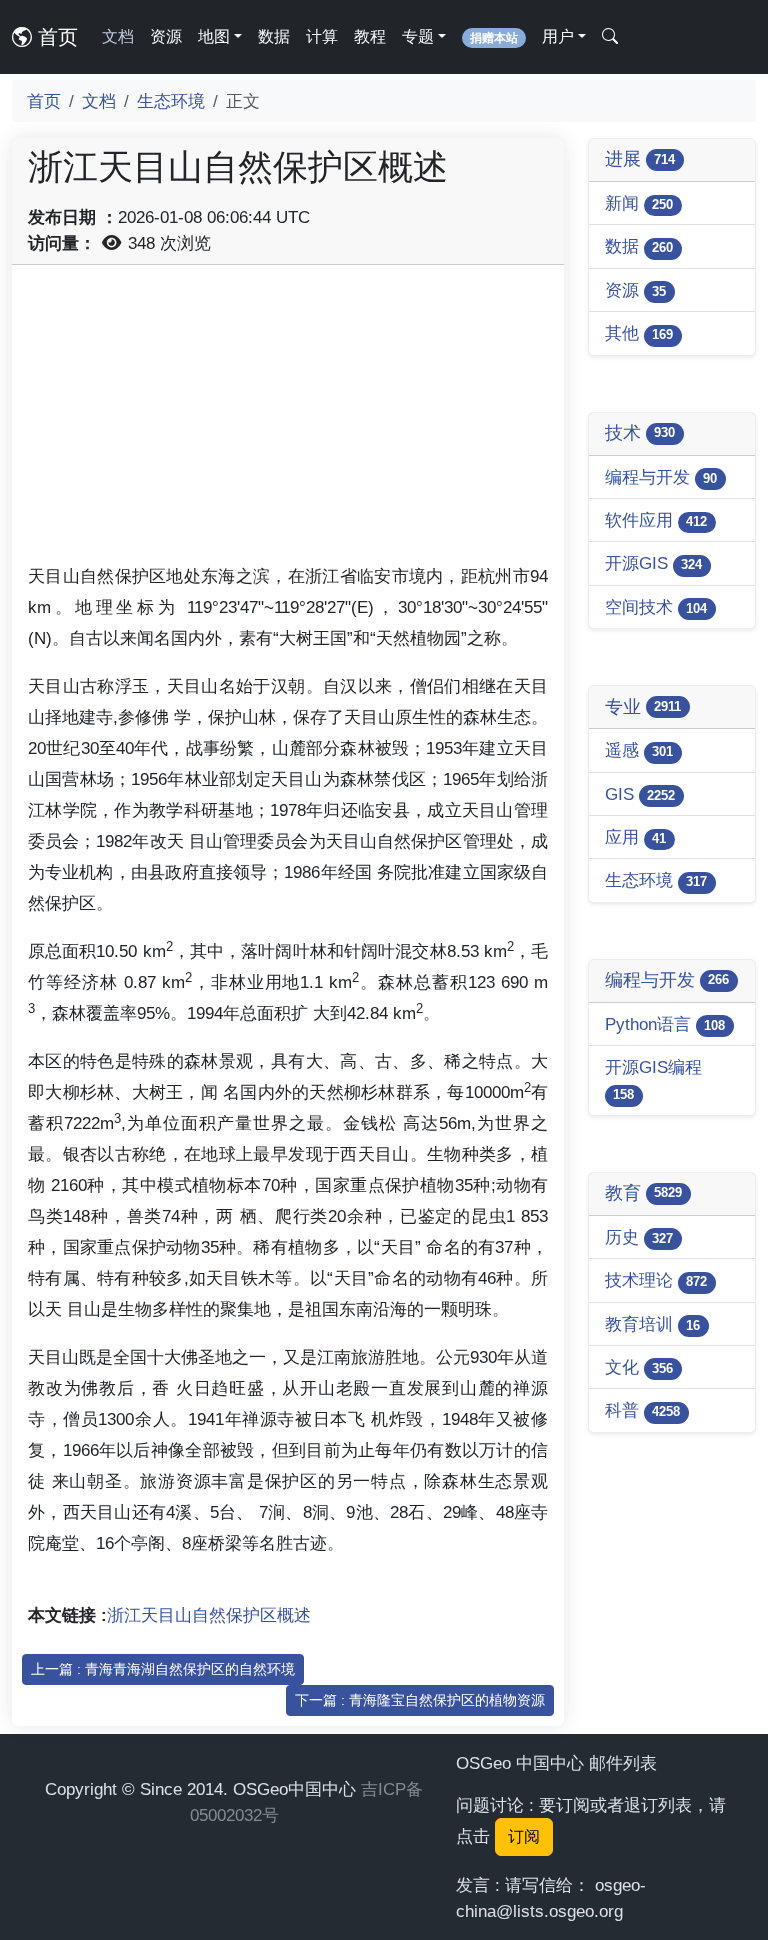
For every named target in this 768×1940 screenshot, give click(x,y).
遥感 (639, 750)
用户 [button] (558, 36)
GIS (640, 794)
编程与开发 (661, 477)
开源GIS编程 (653, 1079)
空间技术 (656, 607)
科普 (642, 1410)
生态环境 (171, 101)
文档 (118, 36)
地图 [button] (214, 36)
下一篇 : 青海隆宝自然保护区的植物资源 (420, 1700)
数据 (274, 36)
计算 (322, 36)
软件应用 (656, 520)
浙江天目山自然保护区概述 (209, 1615)
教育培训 (652, 1324)
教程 (370, 36)
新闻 (639, 203)
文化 (639, 1367)
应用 (635, 837)
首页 (55, 37)
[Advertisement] (288, 421)
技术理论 (656, 1280)
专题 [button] (418, 36)
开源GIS (653, 563)
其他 (639, 333)
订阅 (524, 1836)
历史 (639, 1237)
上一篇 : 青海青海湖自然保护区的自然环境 (163, 1669)
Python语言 (665, 1024)
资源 (166, 36)
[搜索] (610, 37)
